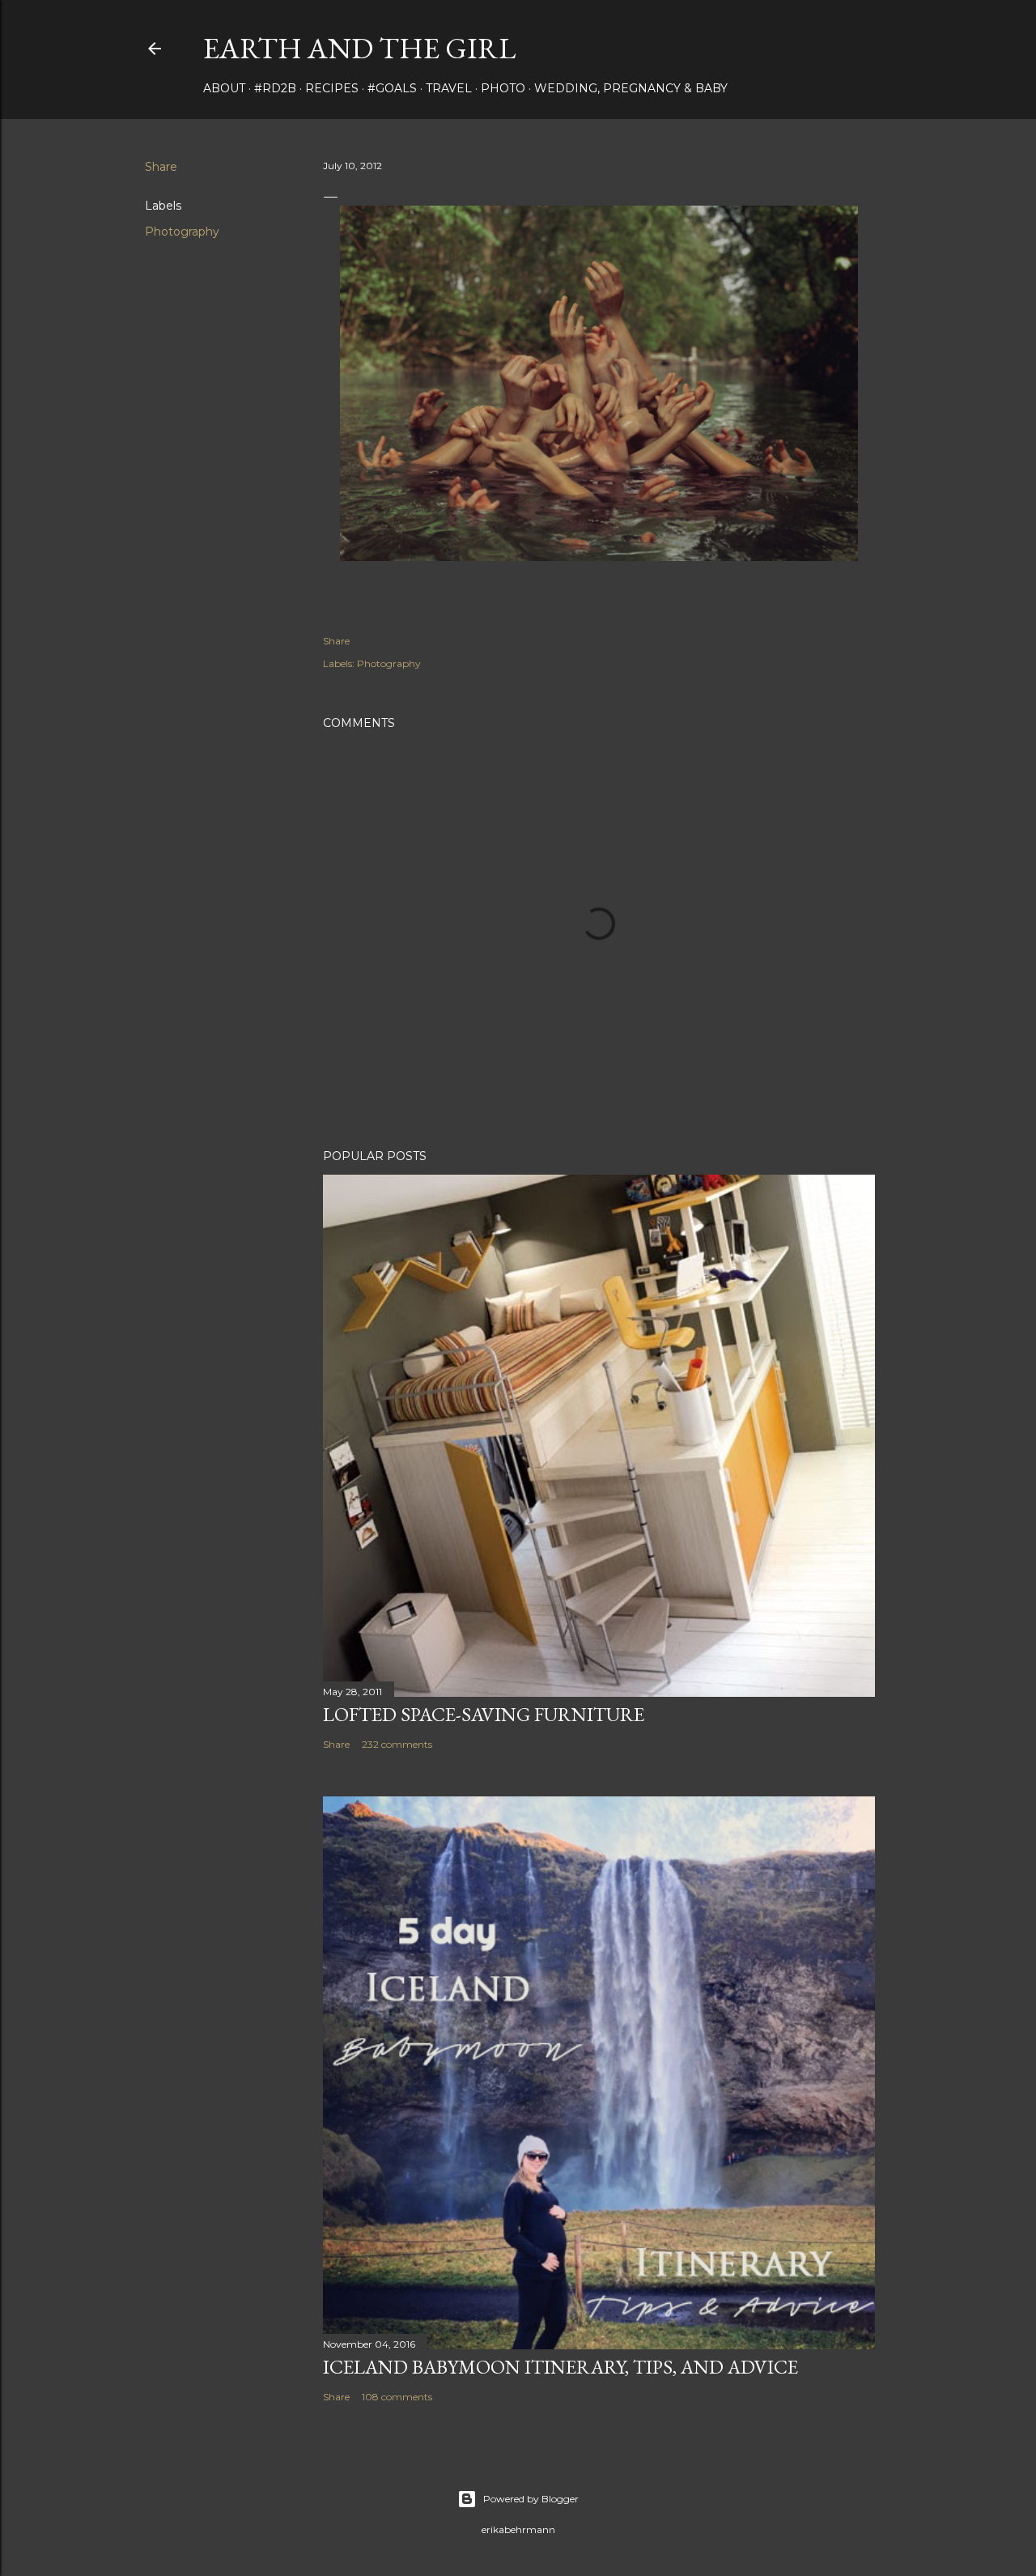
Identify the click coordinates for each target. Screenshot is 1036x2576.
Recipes (332, 88)
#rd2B (275, 88)
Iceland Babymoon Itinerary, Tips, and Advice (560, 2367)
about (224, 88)
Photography (182, 232)
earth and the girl (359, 48)
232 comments (397, 1744)
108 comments (397, 2397)
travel (449, 88)
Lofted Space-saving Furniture (484, 1714)
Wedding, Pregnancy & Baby (631, 88)
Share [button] (161, 167)
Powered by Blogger (531, 2499)
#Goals (392, 88)
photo (503, 88)
